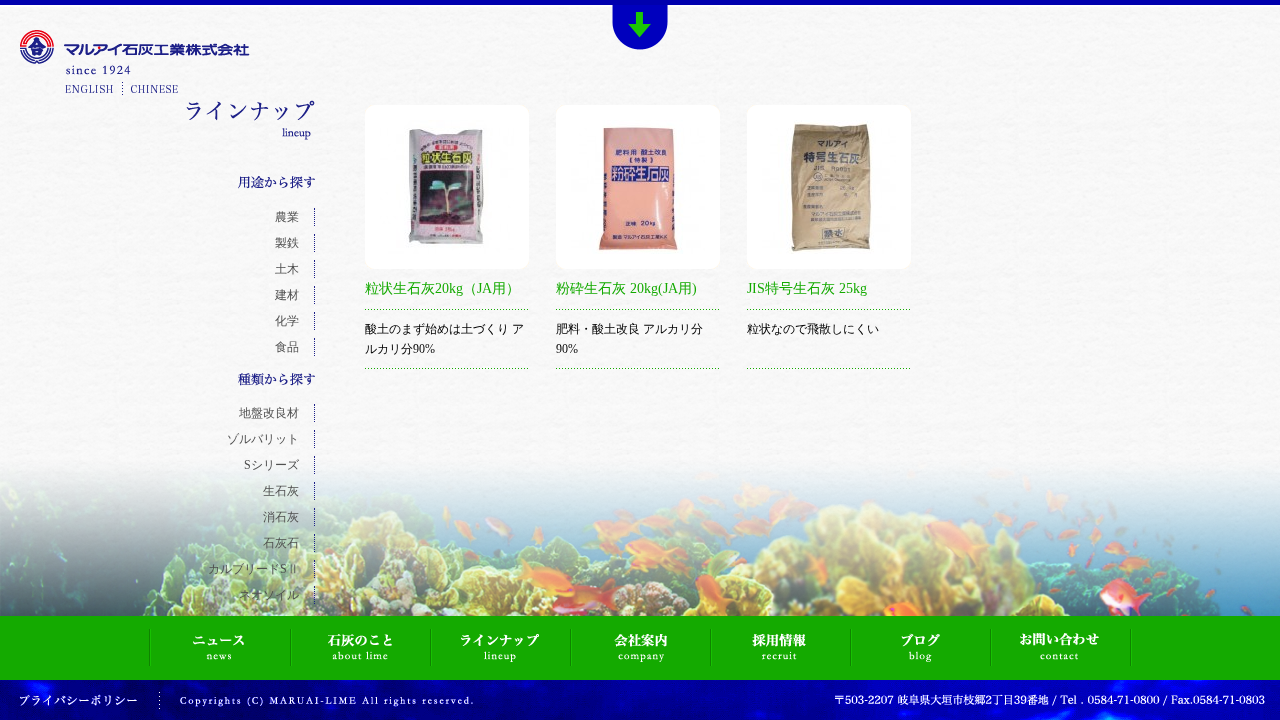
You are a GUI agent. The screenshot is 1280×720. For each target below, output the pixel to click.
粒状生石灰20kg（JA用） (442, 288)
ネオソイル (269, 595)
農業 (287, 217)
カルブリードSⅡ (253, 569)
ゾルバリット (263, 439)
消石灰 (281, 517)
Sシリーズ (271, 465)
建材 (287, 295)
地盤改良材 (269, 413)
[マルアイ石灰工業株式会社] (135, 64)
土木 (287, 269)
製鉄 (287, 243)
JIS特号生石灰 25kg (807, 288)
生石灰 (281, 491)
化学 (287, 321)
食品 (287, 347)
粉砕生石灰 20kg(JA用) (626, 288)
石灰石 (281, 543)
